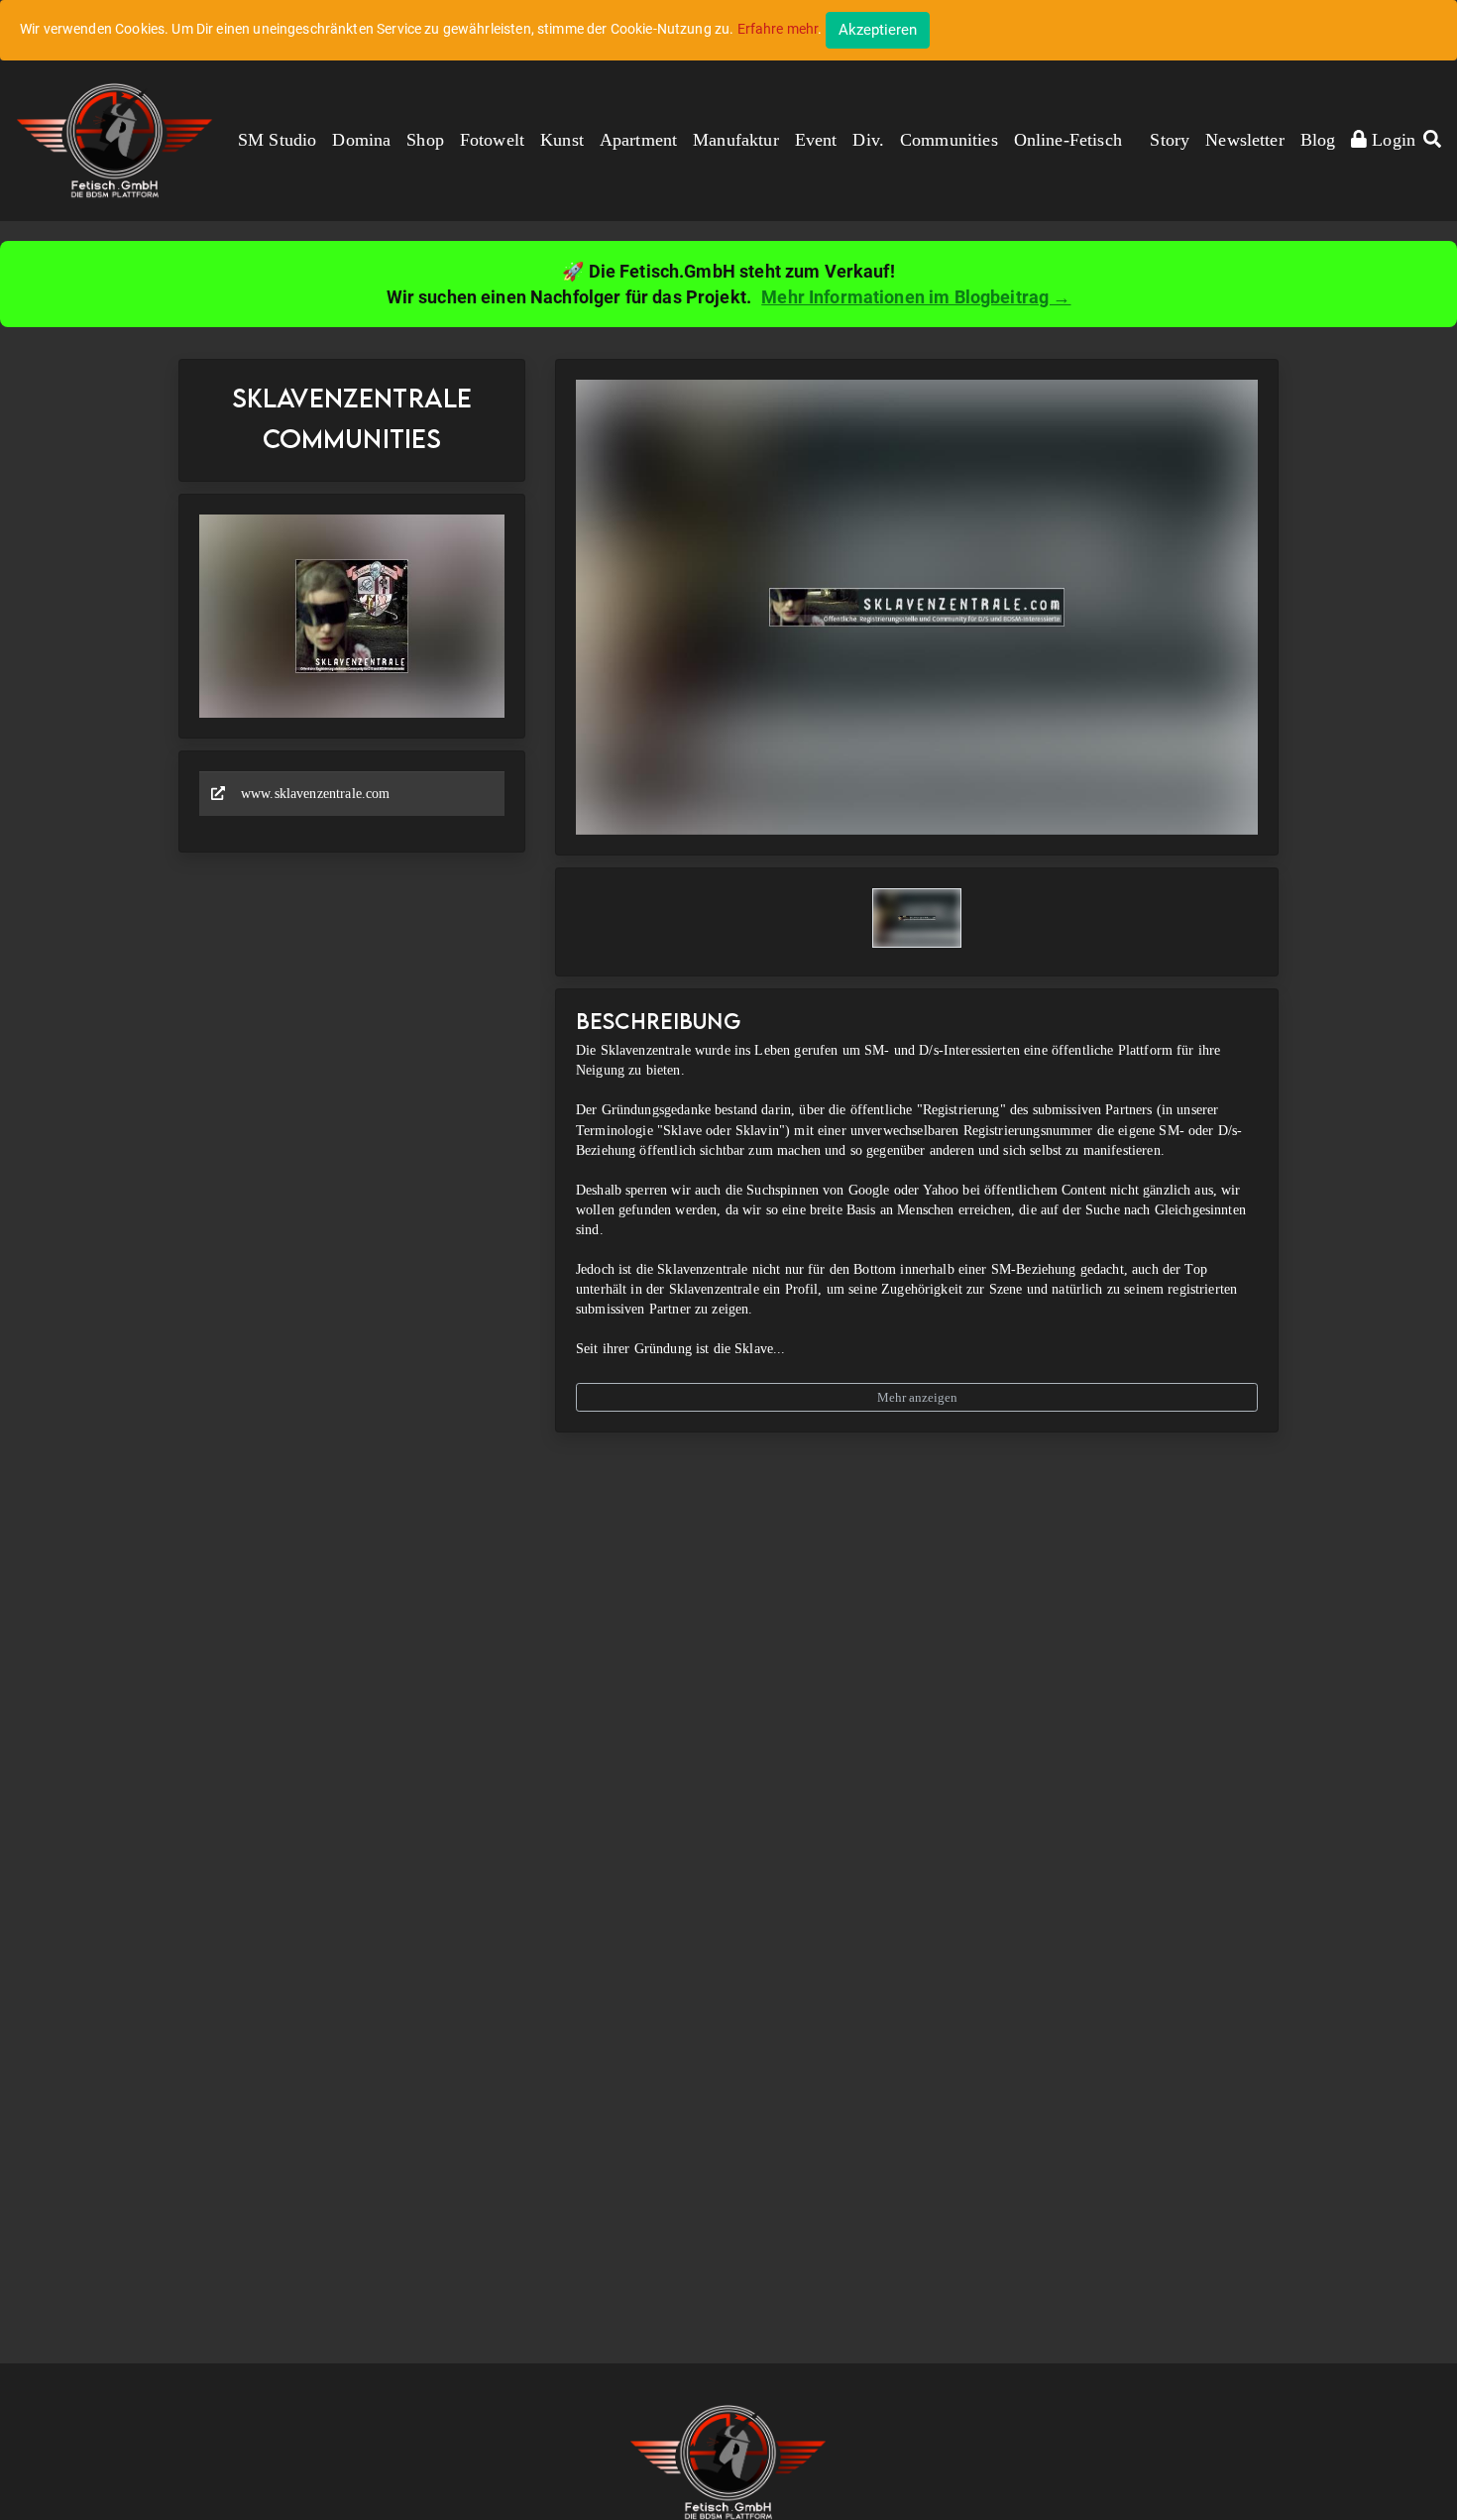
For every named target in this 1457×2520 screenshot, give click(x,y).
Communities (949, 140)
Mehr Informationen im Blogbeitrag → (916, 297)
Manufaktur (736, 140)
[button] (1432, 141)
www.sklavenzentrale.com (315, 794)
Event (816, 140)
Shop (425, 140)
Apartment (638, 140)
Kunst (562, 140)
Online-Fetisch (1068, 140)
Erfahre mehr (778, 29)
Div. (868, 140)
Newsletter (1245, 140)
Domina (361, 140)
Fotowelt (492, 140)
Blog (1318, 140)
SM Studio (277, 140)
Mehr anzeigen (917, 1397)
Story (1170, 140)
